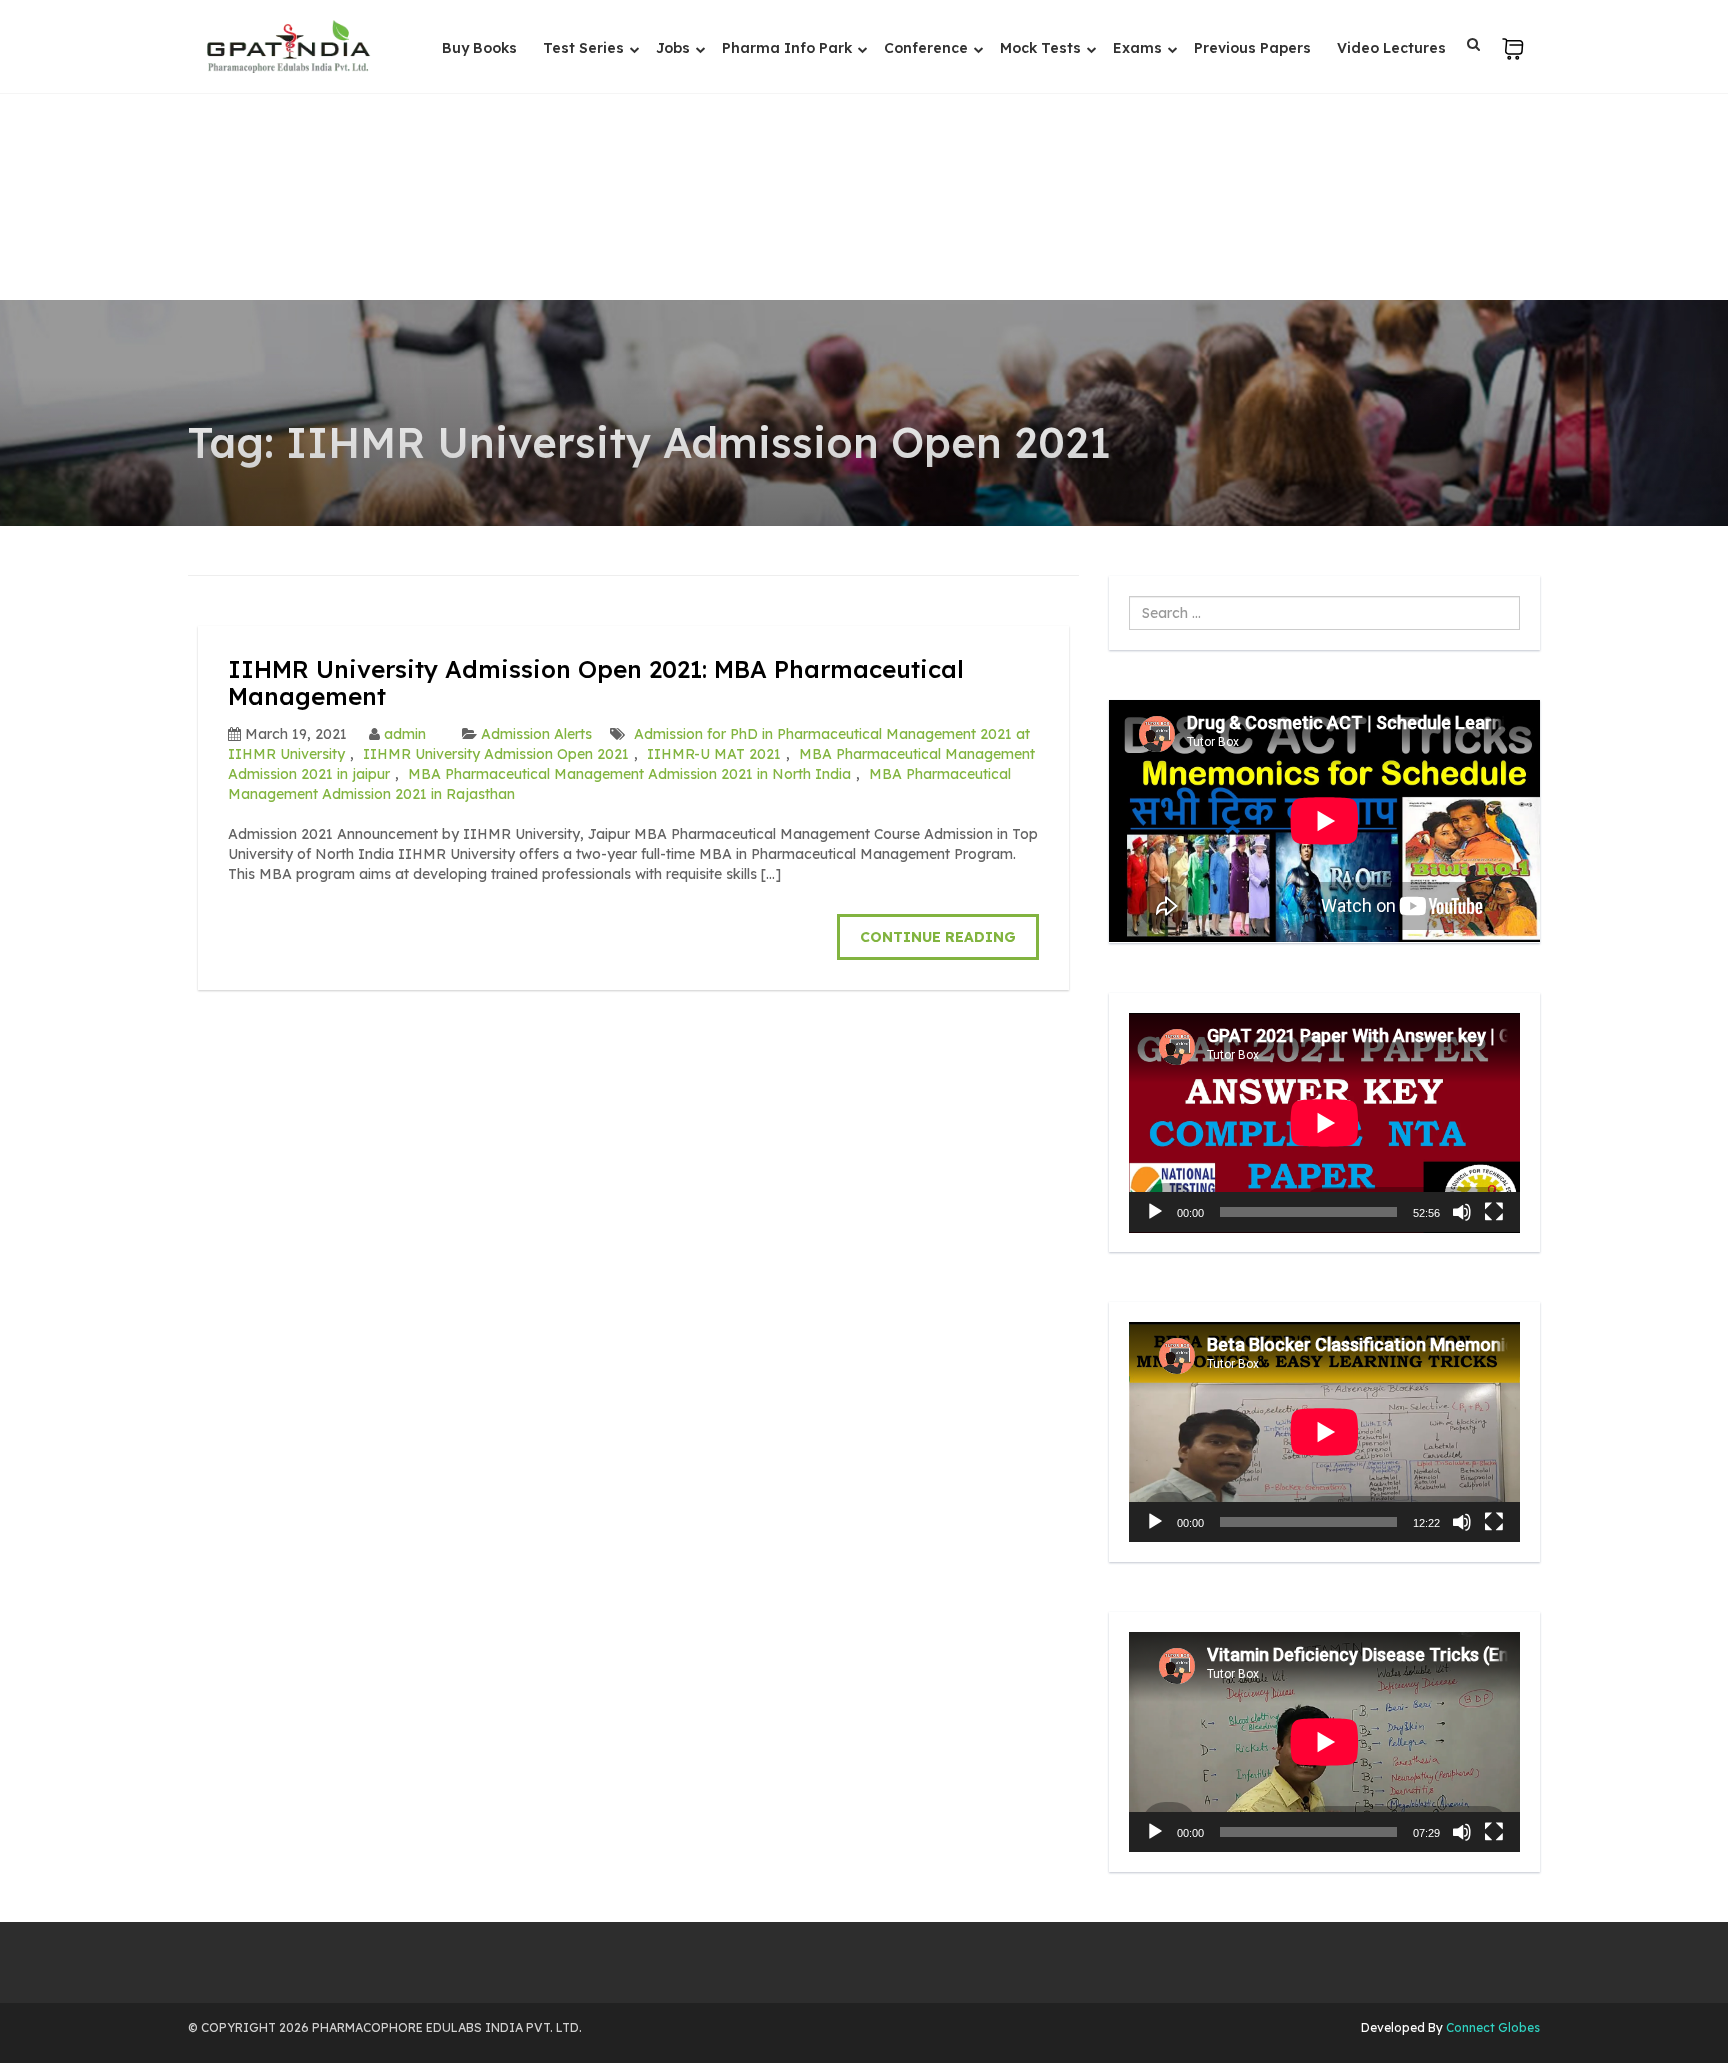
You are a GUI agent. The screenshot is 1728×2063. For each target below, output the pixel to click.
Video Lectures (1391, 48)
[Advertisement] (864, 150)
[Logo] (288, 46)
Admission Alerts (536, 734)
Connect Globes (1491, 2027)
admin (405, 734)
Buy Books (479, 48)
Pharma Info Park (789, 48)
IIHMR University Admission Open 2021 (496, 754)
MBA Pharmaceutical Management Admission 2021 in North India (629, 774)
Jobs (675, 48)
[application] (1324, 1123)
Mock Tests (1042, 48)
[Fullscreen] (1494, 1212)
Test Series (585, 48)
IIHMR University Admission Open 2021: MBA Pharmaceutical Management (596, 682)
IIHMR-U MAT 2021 (714, 754)
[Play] (1155, 1212)
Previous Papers (1252, 48)
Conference (928, 48)
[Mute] (1462, 1212)
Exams (1139, 48)
